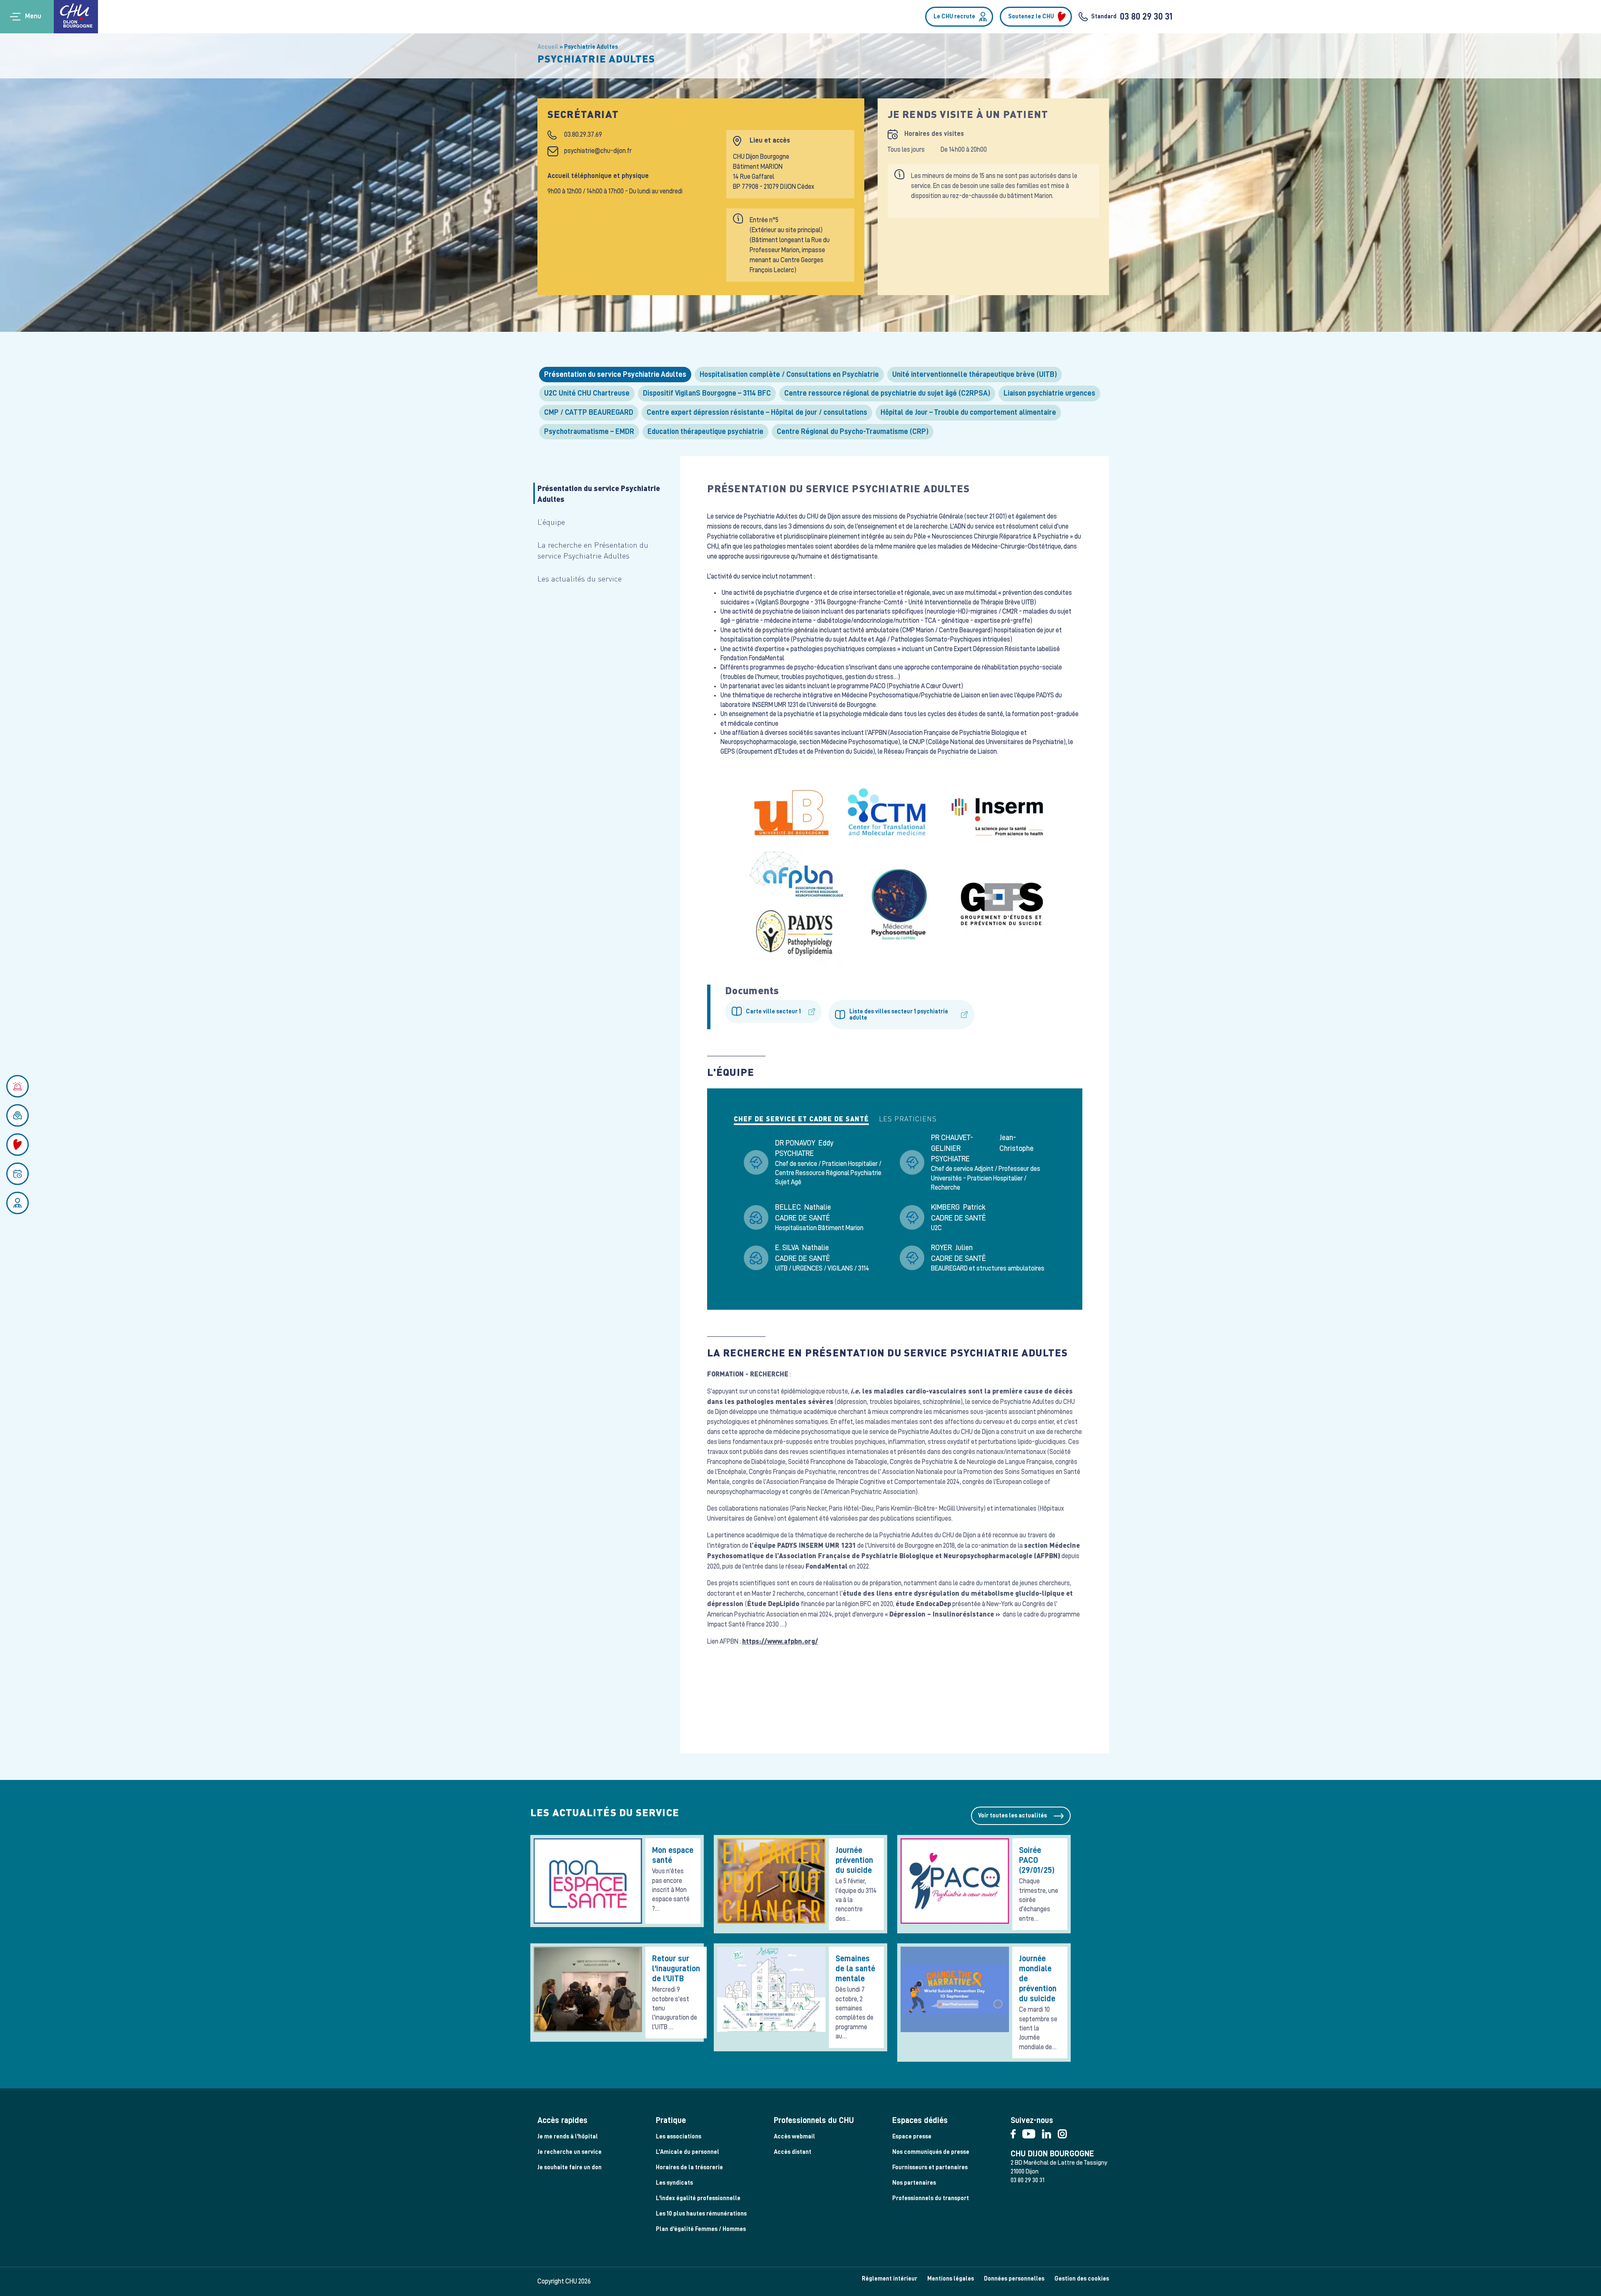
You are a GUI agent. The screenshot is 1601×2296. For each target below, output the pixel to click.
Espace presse (912, 2137)
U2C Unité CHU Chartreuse (587, 393)
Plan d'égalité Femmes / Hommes (701, 2229)
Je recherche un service (570, 2152)
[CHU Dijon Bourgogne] (76, 17)
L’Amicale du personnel (688, 2152)
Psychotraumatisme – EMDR (589, 431)
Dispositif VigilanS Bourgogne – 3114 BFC (707, 393)
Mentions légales (951, 2279)
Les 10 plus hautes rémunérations (701, 2214)
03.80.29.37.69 (583, 135)
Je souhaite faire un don (570, 2167)
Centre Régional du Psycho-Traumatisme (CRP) (853, 431)
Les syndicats (674, 2183)
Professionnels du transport (931, 2198)
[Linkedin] (1050, 2132)
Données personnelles (1014, 2279)
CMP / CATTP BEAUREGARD (589, 412)
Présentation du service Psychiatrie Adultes (615, 374)
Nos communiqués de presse (931, 2152)
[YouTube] (1032, 2132)
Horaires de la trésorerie (689, 2167)
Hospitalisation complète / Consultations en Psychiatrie (789, 374)
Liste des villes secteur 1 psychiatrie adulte (899, 1015)
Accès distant (793, 2152)
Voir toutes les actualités (1013, 1816)
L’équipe (551, 522)
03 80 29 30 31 (1146, 17)
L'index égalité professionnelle (698, 2198)
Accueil (548, 47)
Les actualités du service (580, 578)
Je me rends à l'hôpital (568, 2137)
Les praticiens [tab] (908, 1119)
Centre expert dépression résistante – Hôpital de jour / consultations (757, 412)
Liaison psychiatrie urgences (1049, 393)
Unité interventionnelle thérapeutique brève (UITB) (975, 374)
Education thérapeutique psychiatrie (705, 431)
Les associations (679, 2137)
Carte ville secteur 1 (773, 1011)
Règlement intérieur (890, 2279)
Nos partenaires (914, 2183)
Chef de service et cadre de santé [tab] (801, 1119)
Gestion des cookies (1082, 2279)
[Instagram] (1065, 2132)
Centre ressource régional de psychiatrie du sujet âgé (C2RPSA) (887, 393)
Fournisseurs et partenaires (930, 2167)
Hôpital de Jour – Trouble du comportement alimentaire (968, 412)
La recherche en (593, 550)
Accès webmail (794, 2137)
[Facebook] (1016, 2132)
